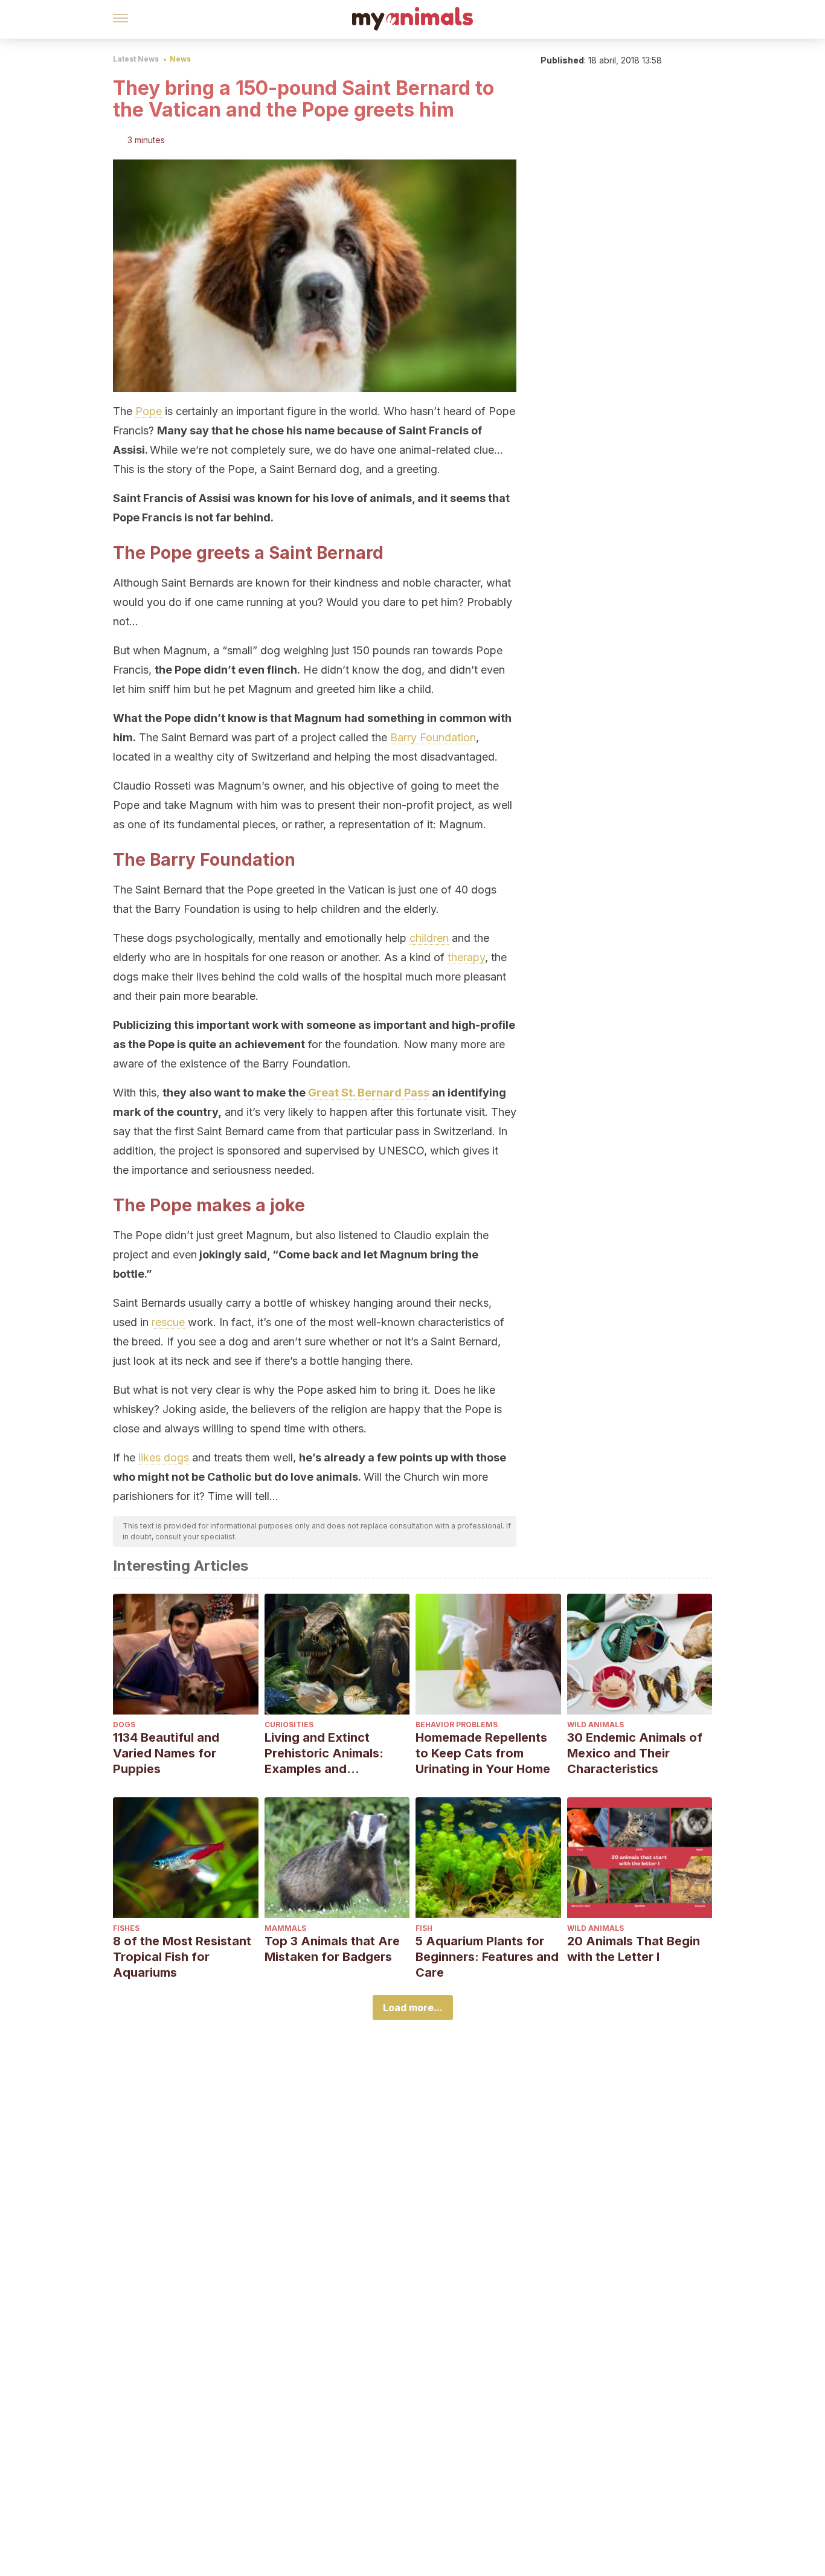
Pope (149, 411)
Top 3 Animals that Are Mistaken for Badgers (332, 1949)
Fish (424, 1928)
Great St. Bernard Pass (369, 1093)
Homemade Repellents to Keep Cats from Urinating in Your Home (483, 1753)
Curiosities (289, 1724)
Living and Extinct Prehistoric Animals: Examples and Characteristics (324, 1753)
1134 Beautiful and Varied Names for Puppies (166, 1753)
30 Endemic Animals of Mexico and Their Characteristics (635, 1753)
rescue (168, 1322)
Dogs (124, 1724)
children (429, 938)
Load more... (413, 2008)
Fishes (126, 1928)
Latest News (136, 59)
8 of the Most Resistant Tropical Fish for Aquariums (182, 1957)
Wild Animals (595, 1724)
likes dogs (164, 1457)
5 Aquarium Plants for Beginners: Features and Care (487, 1957)
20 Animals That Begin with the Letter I (634, 1949)
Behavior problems (457, 1724)
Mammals (285, 1928)
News (180, 59)
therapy (466, 957)
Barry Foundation (433, 737)
